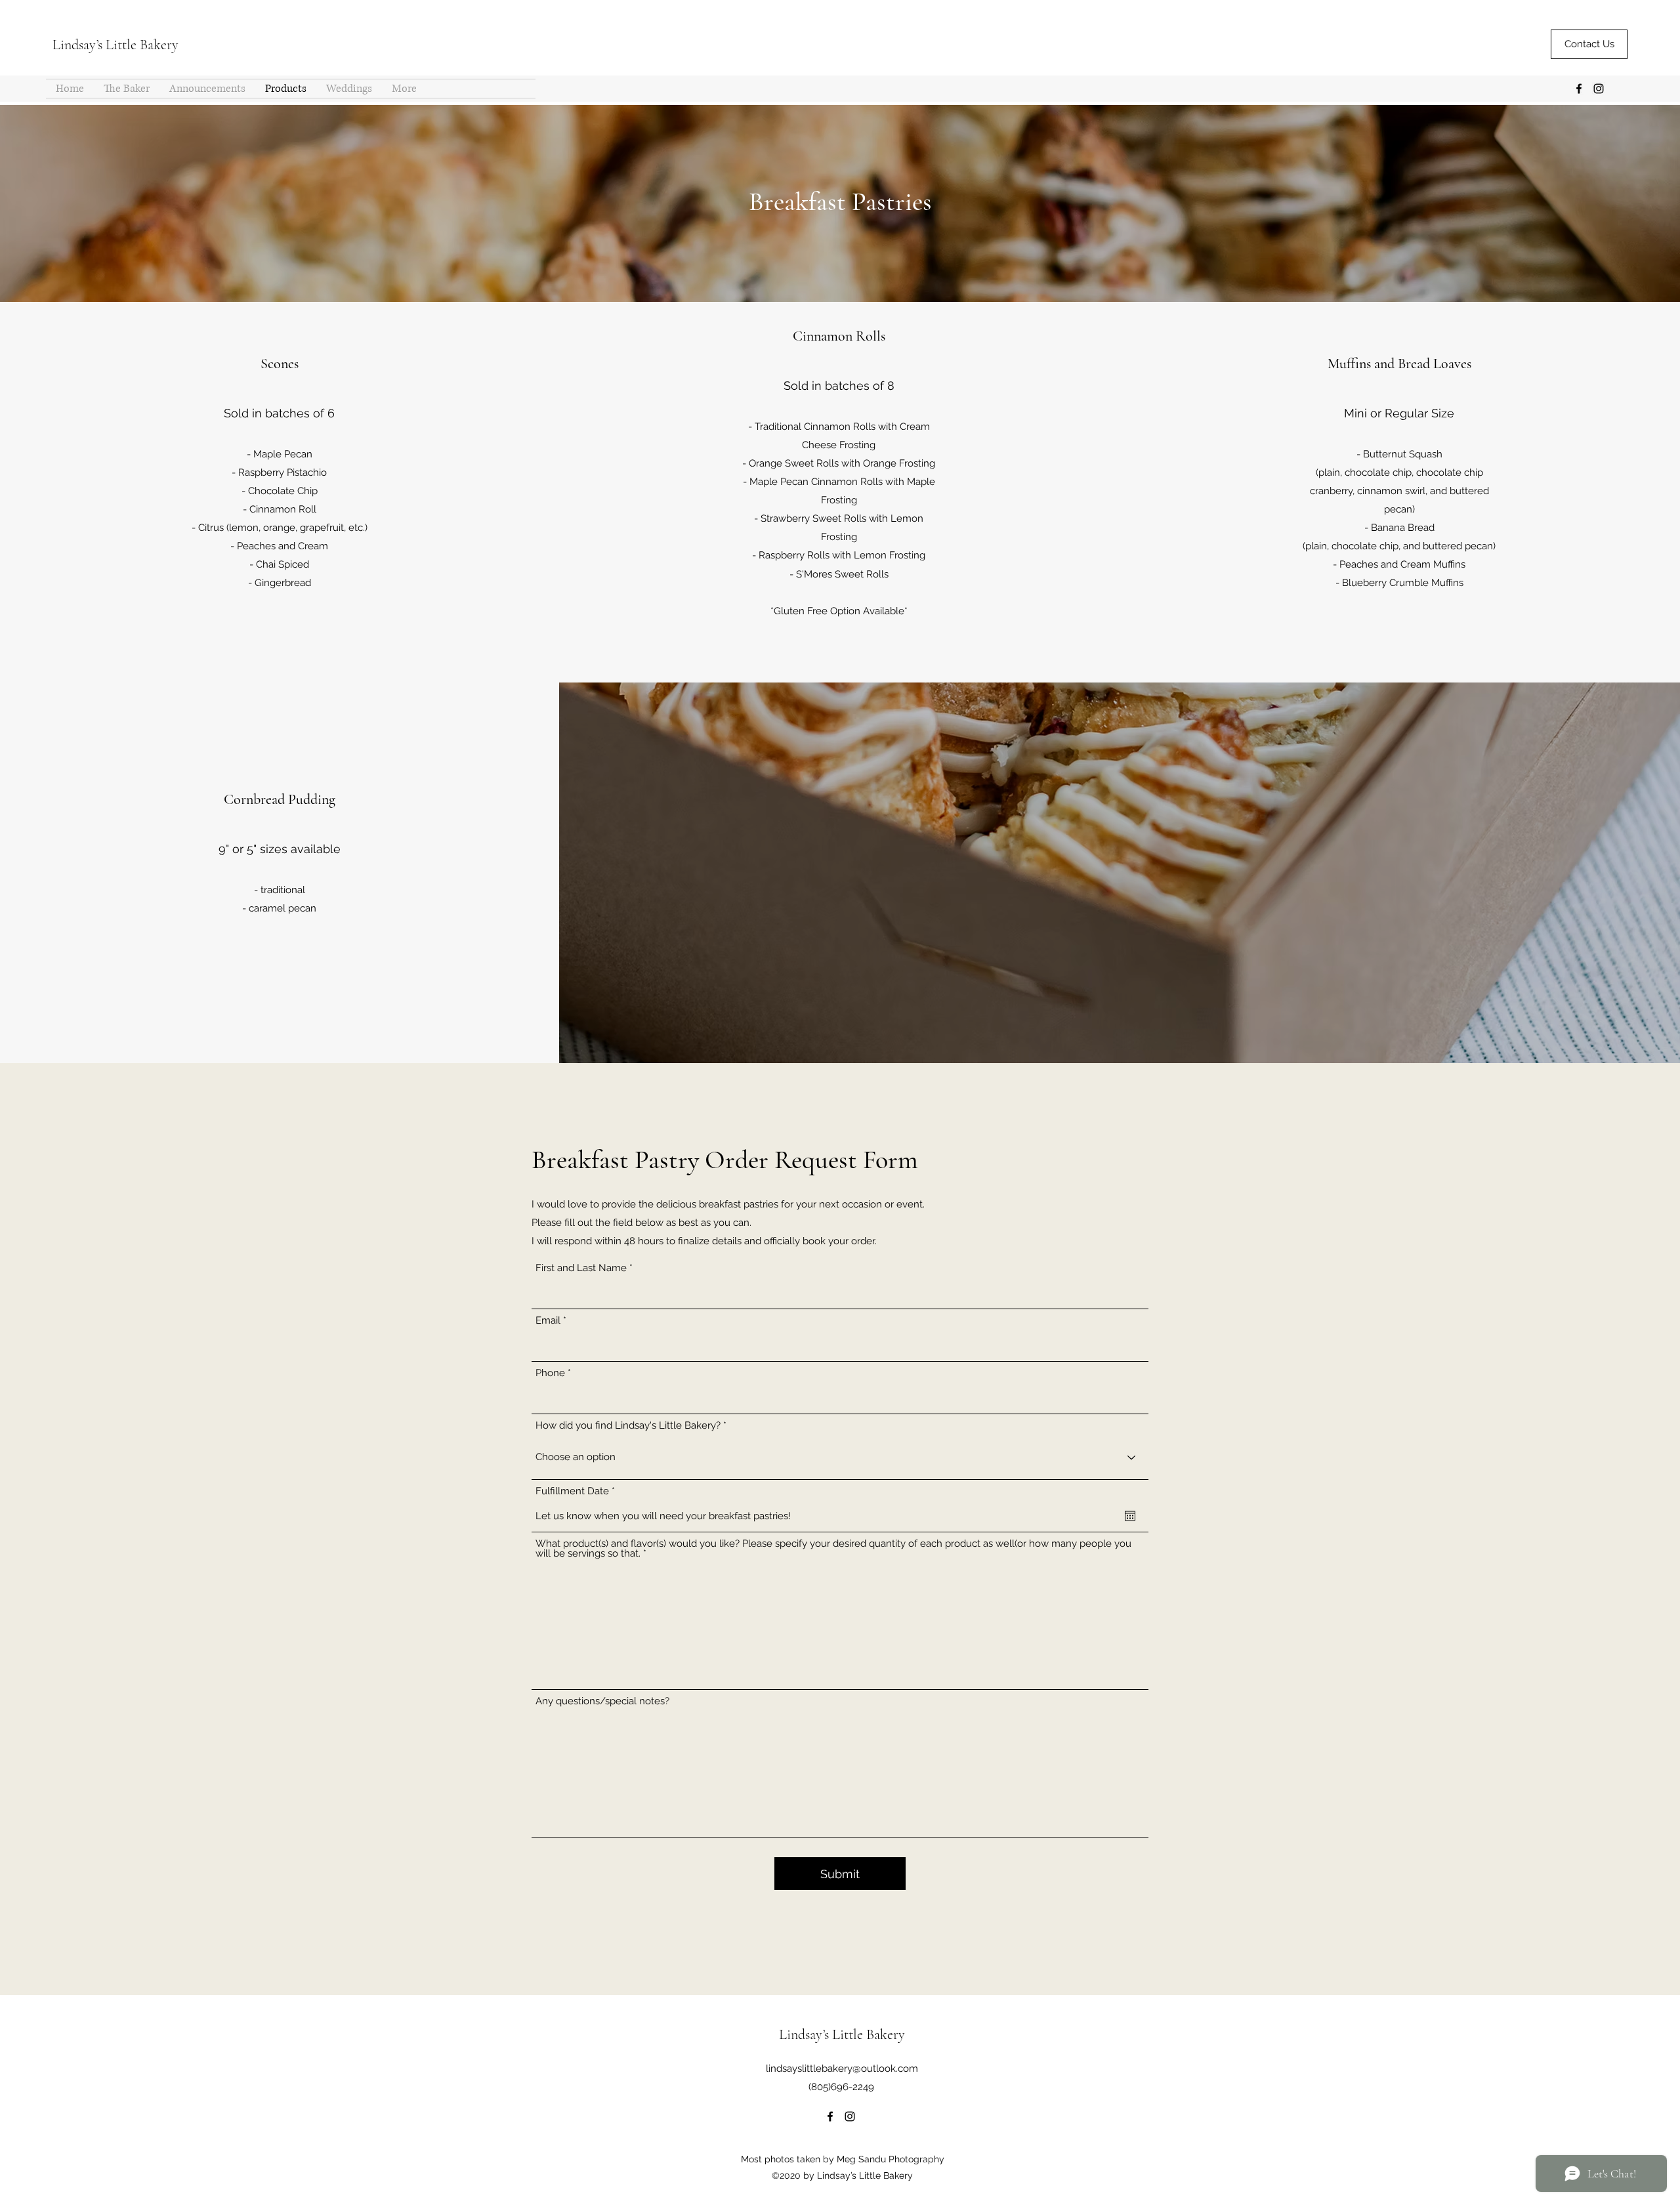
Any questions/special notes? (602, 1701)
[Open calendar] (1130, 1516)
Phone (550, 1373)
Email (548, 1321)
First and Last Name (581, 1268)
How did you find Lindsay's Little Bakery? (628, 1426)
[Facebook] (1579, 89)
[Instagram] (1599, 89)
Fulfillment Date (578, 1491)
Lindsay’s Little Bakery (115, 45)
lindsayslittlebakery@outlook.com (842, 2068)
